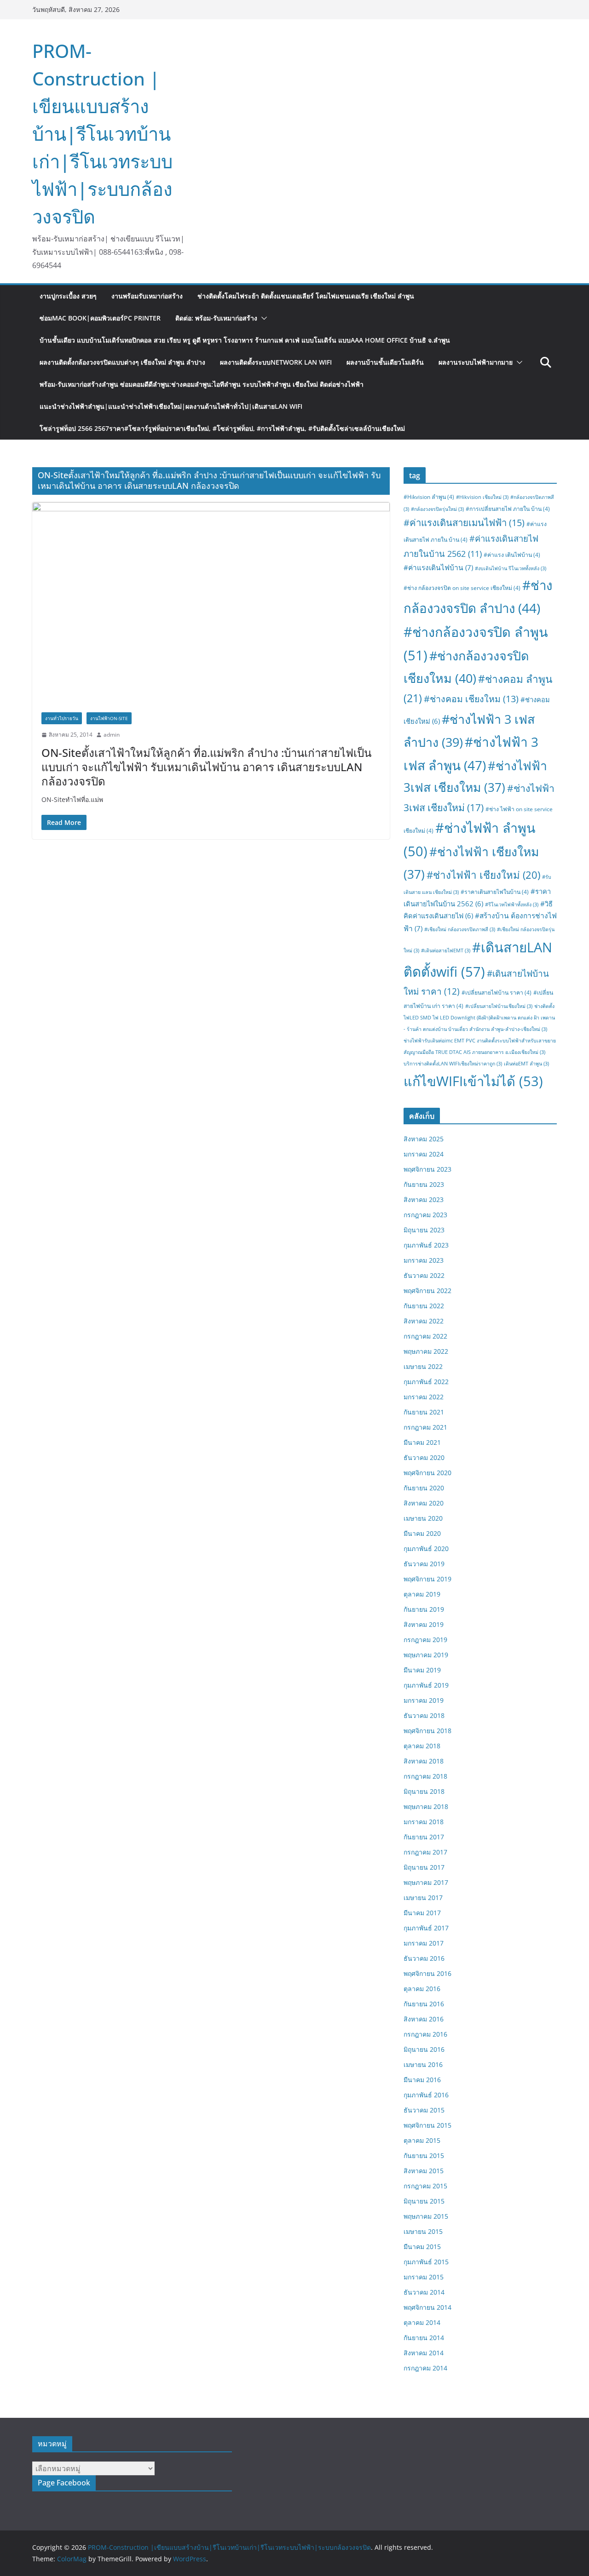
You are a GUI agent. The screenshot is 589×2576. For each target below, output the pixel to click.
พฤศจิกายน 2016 (427, 1973)
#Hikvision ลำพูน (429, 497)
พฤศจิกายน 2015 (427, 2125)
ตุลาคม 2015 (422, 2140)
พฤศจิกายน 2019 (427, 1579)
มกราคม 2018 (424, 1822)
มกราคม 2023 (424, 1260)
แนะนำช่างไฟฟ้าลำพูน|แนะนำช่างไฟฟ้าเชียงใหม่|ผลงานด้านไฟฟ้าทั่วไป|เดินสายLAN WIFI (171, 406)
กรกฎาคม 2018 (425, 1776)
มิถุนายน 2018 (424, 1791)
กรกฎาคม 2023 (425, 1215)
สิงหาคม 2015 (424, 2171)
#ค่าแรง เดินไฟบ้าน (512, 555)
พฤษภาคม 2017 (426, 1882)
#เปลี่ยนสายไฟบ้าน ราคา (497, 993)
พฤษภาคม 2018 (426, 1806)
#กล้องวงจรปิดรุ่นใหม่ (437, 509)
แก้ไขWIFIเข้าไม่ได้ (473, 1081)
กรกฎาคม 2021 (425, 1427)
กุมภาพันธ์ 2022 (426, 1382)
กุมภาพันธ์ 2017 (426, 1928)
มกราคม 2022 (424, 1397)
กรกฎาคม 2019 (425, 1640)
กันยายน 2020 (424, 1488)
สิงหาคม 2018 (424, 1761)
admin (112, 735)
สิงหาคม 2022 (424, 1321)
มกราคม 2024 (424, 1154)
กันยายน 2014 (424, 2338)
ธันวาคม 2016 (424, 1958)
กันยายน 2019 (424, 1609)
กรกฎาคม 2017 (425, 1852)
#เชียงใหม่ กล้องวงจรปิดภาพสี (460, 929)
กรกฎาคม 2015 (425, 2186)
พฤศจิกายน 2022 (427, 1291)
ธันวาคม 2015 (424, 2110)
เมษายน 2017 (423, 1898)
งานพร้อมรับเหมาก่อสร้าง (147, 296)
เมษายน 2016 (423, 2064)
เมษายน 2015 (423, 2231)
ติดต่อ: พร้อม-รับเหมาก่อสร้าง (216, 318)
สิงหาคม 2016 (424, 2019)
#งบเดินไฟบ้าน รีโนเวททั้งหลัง (511, 568)
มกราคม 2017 (424, 1943)
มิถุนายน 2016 (424, 2049)
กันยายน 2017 (424, 1837)
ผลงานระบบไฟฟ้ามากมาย (476, 362)
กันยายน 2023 (424, 1184)
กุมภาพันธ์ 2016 (426, 2095)
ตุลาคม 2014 (422, 2322)
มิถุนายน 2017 (424, 1867)
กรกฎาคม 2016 (425, 2034)
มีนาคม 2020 (422, 1533)
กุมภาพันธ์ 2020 (426, 1548)
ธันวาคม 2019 (424, 1564)
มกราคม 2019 (424, 1700)
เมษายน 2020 (423, 1518)
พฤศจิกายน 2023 (427, 1169)
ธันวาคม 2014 (424, 2292)
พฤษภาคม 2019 (426, 1655)
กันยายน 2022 (424, 1306)
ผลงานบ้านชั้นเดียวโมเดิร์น (385, 362)
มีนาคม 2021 (422, 1442)
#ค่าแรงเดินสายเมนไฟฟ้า (464, 522)
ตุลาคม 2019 (422, 1594)
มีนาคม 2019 (422, 1670)
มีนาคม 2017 (422, 1913)
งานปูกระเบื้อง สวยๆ (68, 296)
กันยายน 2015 (424, 2155)
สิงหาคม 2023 (424, 1199)
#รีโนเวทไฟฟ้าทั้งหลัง (512, 904)
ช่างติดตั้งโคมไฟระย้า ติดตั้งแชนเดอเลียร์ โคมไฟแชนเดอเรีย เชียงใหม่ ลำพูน (306, 296)
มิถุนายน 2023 (424, 1230)
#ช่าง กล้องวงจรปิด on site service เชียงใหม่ (462, 588)
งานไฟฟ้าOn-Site (109, 718)
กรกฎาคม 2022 (425, 1336)
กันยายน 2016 (424, 2004)
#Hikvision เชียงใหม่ (482, 497)
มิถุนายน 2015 (424, 2201)
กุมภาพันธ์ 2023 (426, 1245)
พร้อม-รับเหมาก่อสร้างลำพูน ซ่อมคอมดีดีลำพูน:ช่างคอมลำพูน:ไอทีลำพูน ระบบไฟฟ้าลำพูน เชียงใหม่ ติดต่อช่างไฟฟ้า (202, 384)
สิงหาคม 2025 (424, 1139)
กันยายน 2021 (424, 1412)
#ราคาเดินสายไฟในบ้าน (495, 892)
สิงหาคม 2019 (424, 1624)
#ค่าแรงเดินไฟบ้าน (438, 567)
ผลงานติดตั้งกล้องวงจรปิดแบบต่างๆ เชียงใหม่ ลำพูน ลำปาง (122, 362)
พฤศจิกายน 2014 (427, 2307)
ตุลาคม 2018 (422, 1746)
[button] (262, 318)
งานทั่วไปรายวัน (62, 718)
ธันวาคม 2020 (424, 1457)
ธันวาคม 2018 (424, 1715)
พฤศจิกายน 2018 (427, 1731)
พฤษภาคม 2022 (426, 1351)
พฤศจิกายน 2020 (427, 1473)
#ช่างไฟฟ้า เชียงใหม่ (483, 875)
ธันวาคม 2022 (424, 1275)
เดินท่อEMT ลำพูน (526, 1064)
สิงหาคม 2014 (424, 2353)
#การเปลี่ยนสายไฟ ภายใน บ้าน (508, 509)
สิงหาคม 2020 (424, 1503)
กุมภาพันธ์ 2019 (426, 1685)
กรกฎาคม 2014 (425, 2368)
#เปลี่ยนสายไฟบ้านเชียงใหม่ (499, 1006)
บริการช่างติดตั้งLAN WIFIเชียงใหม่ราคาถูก (453, 1064)
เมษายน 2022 (423, 1366)
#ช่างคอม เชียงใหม (471, 699)
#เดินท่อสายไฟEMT (446, 950)
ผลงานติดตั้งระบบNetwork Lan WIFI (276, 362)
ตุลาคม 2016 (422, 1989)
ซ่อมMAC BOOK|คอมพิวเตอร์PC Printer (100, 318)
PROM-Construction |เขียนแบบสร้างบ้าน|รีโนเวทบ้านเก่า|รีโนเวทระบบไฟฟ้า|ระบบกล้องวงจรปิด (102, 134)
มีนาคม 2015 (422, 2247)
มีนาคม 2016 (422, 2080)
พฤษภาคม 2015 (426, 2216)
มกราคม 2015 (424, 2277)
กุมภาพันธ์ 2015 (426, 2262)
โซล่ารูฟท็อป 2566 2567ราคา (222, 428)
